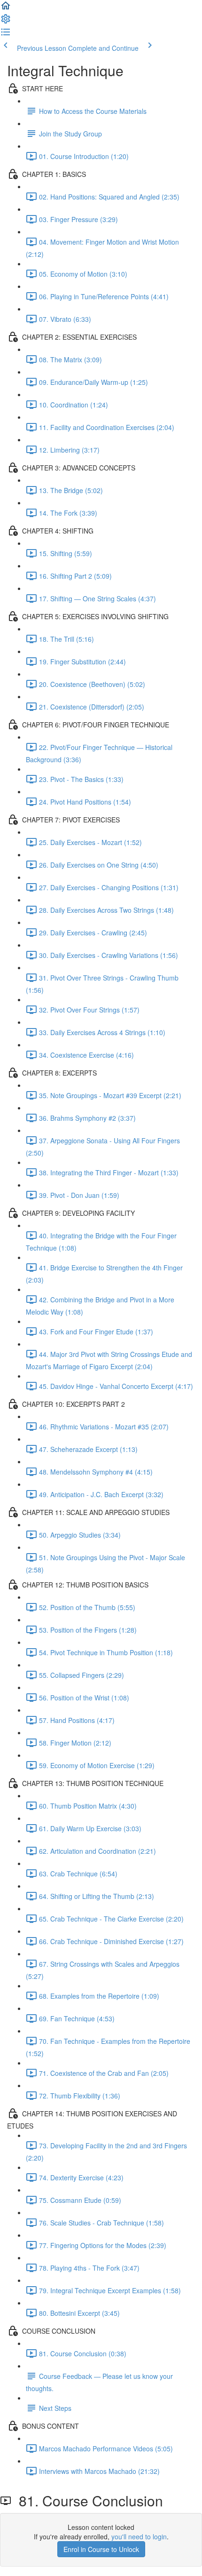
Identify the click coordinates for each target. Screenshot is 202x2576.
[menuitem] (6, 22)
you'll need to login (139, 2536)
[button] (6, 8)
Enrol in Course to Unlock (101, 2549)
